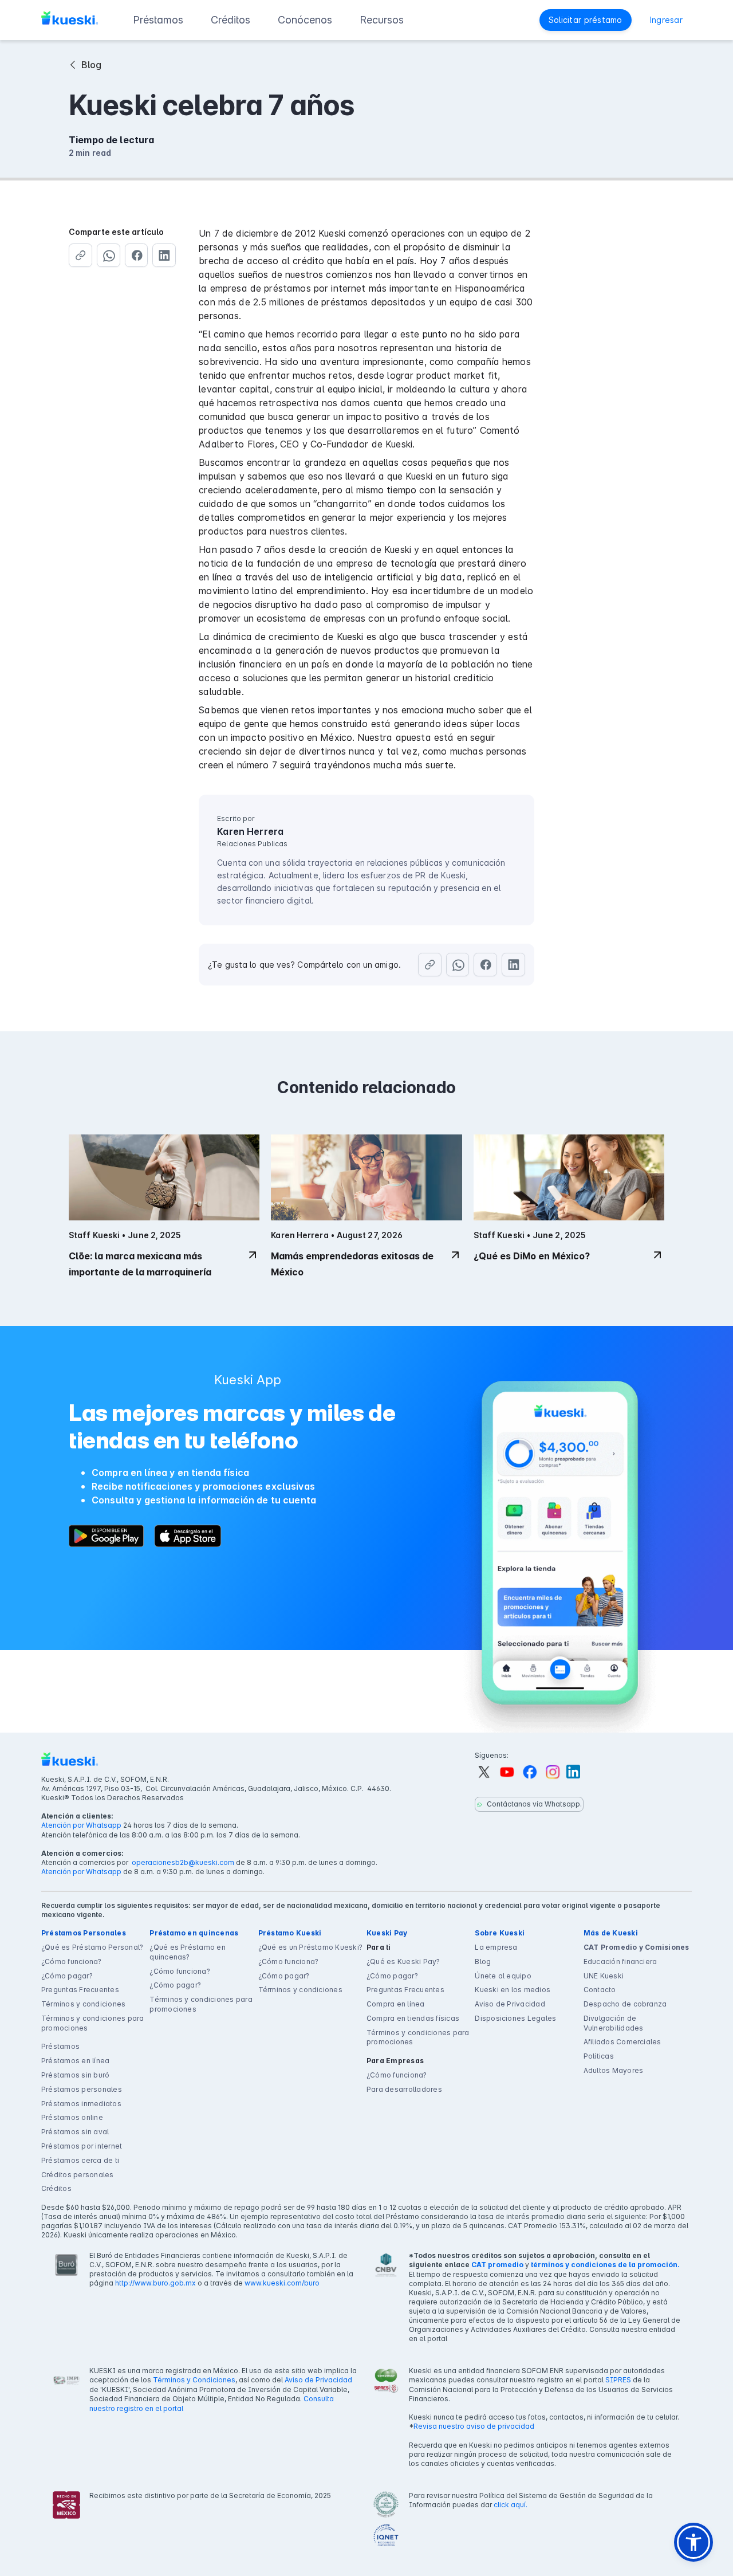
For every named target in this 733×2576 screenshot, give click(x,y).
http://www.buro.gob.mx (155, 2283)
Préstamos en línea (75, 2061)
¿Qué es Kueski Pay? (403, 1962)
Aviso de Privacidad (510, 2004)
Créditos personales (78, 2175)
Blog (483, 1962)
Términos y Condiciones (194, 2380)
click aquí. (511, 2505)
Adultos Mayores (614, 2070)
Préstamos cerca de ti (80, 2160)
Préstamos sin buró (75, 2075)
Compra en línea (396, 2004)
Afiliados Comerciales (622, 2042)
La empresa (496, 1947)
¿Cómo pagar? (67, 1976)
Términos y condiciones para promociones (92, 2023)
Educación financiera (620, 1962)
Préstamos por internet (82, 2146)
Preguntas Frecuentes (80, 1990)
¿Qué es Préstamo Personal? (92, 1947)
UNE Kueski (604, 1976)
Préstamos (60, 2046)
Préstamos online (72, 2117)
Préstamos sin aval (75, 2132)
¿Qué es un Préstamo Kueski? (310, 1947)
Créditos (56, 2188)
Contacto (600, 1990)
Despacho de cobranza (625, 2004)
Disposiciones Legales (515, 2018)
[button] (158, 20)
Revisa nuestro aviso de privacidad (474, 2426)
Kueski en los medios (513, 1990)
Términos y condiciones (83, 2004)
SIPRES (618, 2380)
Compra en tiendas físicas (413, 2018)
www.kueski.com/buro (282, 2283)
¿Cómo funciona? (72, 1962)
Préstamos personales (82, 2089)
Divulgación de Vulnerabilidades (614, 2023)
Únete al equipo (503, 1976)
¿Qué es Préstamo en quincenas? (188, 1952)
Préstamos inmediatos (81, 2104)
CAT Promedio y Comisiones (637, 1947)
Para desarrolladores (404, 2089)
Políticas (599, 2056)
